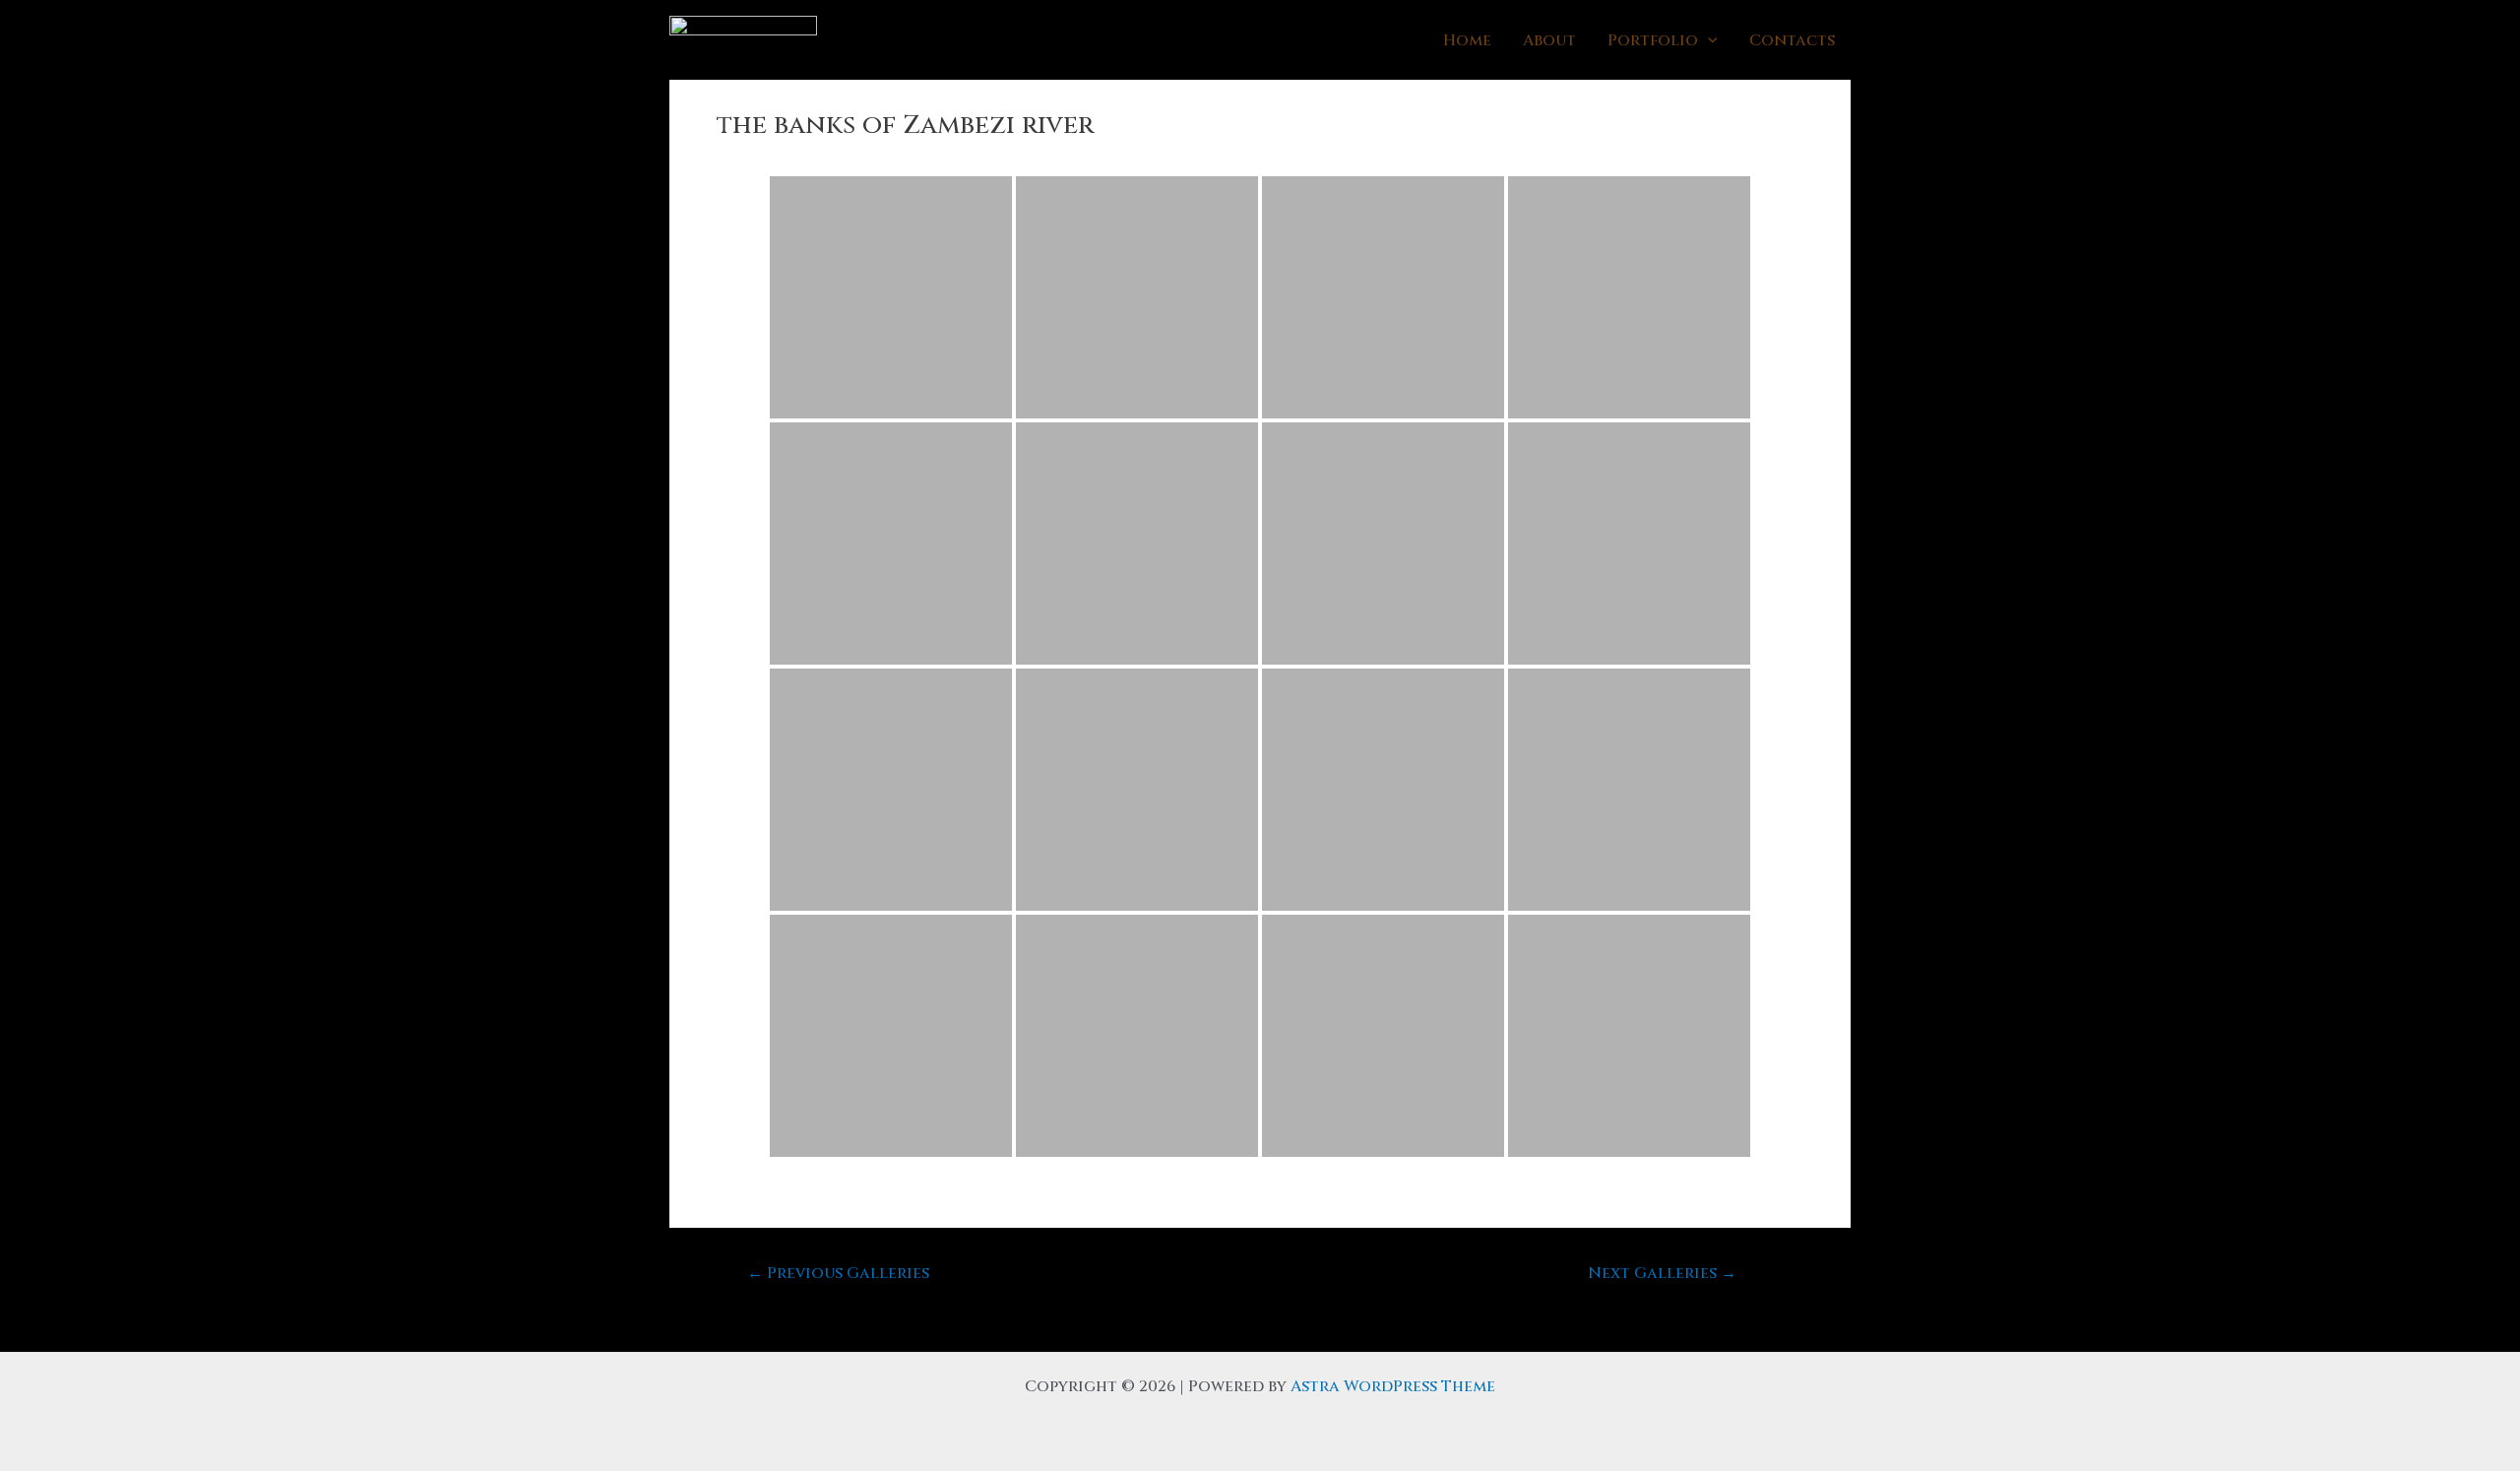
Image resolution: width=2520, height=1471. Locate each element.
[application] (1708, 40)
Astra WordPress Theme (1393, 1386)
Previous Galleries (838, 1273)
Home (1467, 40)
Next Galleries (1662, 1273)
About (1549, 40)
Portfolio (1653, 40)
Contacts (1792, 40)
